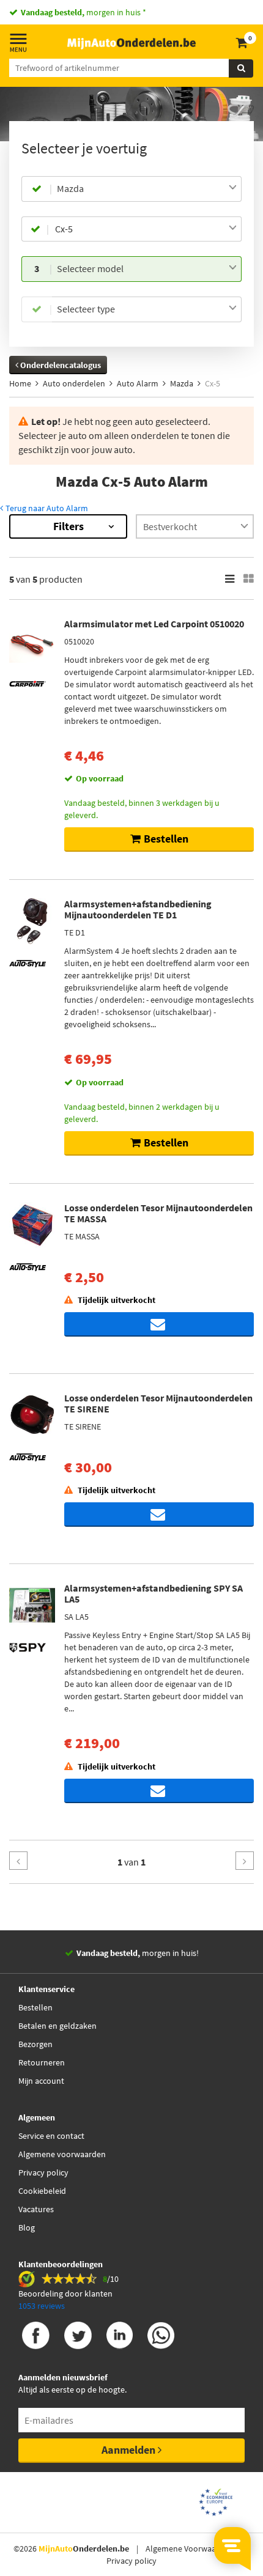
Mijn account (41, 2081)
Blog (27, 2227)
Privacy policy (43, 2172)
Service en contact (51, 2136)
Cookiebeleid (42, 2191)
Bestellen (35, 2007)
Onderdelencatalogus (60, 365)
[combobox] (147, 189)
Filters (69, 526)
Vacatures (36, 2209)
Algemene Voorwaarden (189, 2548)
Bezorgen (35, 2044)
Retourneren (42, 2062)
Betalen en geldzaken (57, 2026)
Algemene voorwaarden (62, 2154)
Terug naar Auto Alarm (46, 508)
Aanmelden (130, 2450)
